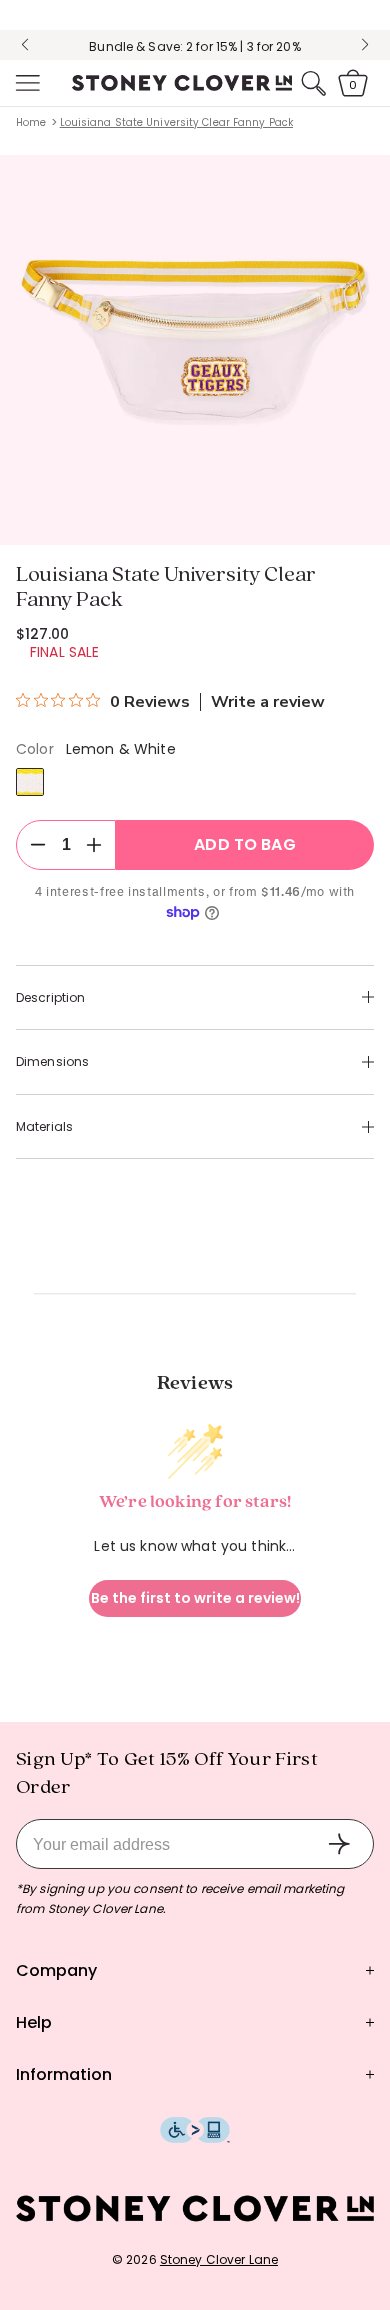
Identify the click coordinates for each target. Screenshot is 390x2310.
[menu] (26, 83)
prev (25, 45)
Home (31, 122)
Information (64, 2074)
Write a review (268, 702)
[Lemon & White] (30, 782)
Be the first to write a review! (195, 1598)
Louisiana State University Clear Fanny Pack (176, 122)
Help (34, 2022)
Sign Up (339, 1844)
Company (56, 1970)
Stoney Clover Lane (219, 2259)
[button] (26, 83)
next (365, 45)
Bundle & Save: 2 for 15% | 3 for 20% (194, 46)
